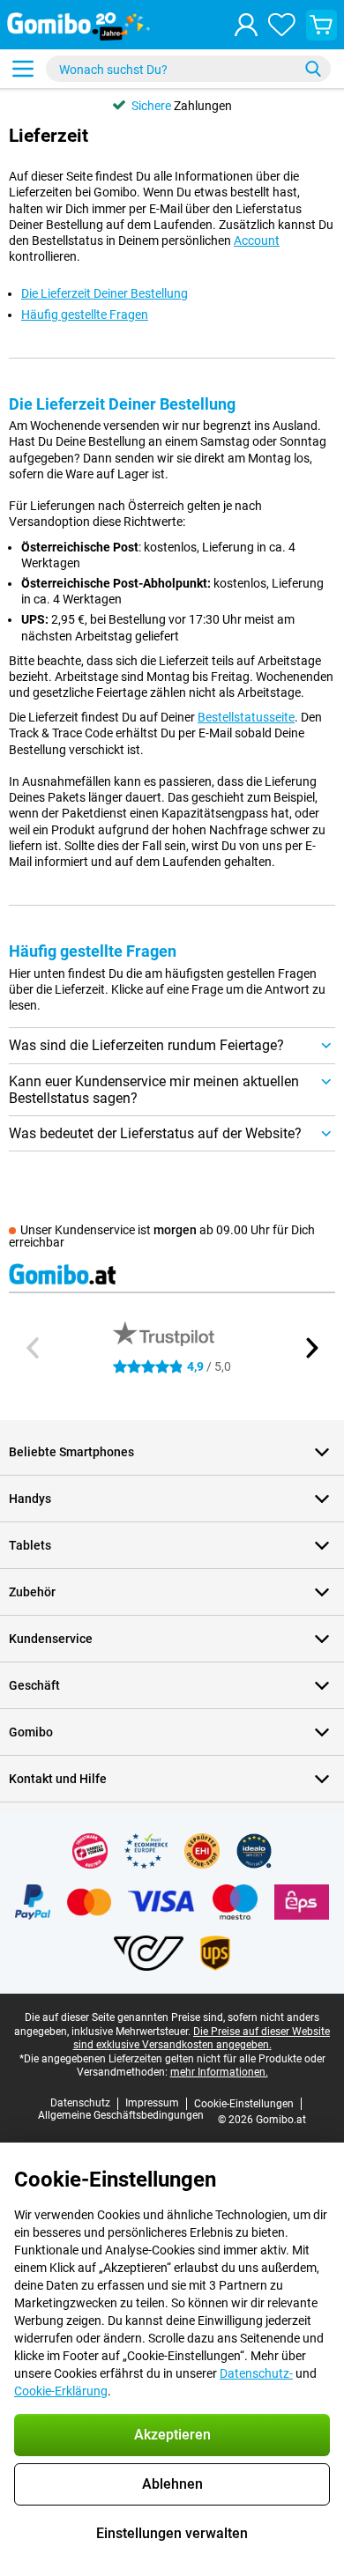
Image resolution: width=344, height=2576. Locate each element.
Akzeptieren (172, 2435)
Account (257, 241)
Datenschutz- (256, 2373)
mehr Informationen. (219, 2072)
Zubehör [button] (32, 1592)
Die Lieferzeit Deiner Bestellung (105, 293)
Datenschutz (80, 2103)
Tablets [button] (30, 1545)
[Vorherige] (34, 1348)
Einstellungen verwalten (172, 2533)
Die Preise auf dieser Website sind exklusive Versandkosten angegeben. (202, 2039)
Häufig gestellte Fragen (85, 315)
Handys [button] (30, 1499)
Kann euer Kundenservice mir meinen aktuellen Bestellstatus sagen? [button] (154, 1090)
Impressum (152, 2103)
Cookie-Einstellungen (244, 2104)
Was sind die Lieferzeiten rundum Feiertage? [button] (146, 1045)
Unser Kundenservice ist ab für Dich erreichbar (162, 1236)
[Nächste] (310, 1348)
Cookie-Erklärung (61, 2391)
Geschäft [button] (34, 1685)
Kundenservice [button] (51, 1639)
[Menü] (23, 69)
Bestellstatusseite (246, 717)
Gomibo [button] (31, 1732)
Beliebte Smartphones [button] (71, 1452)
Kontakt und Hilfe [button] (58, 1779)
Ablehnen (172, 2484)
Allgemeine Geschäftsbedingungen (121, 2115)
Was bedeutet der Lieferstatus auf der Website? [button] (155, 1133)
